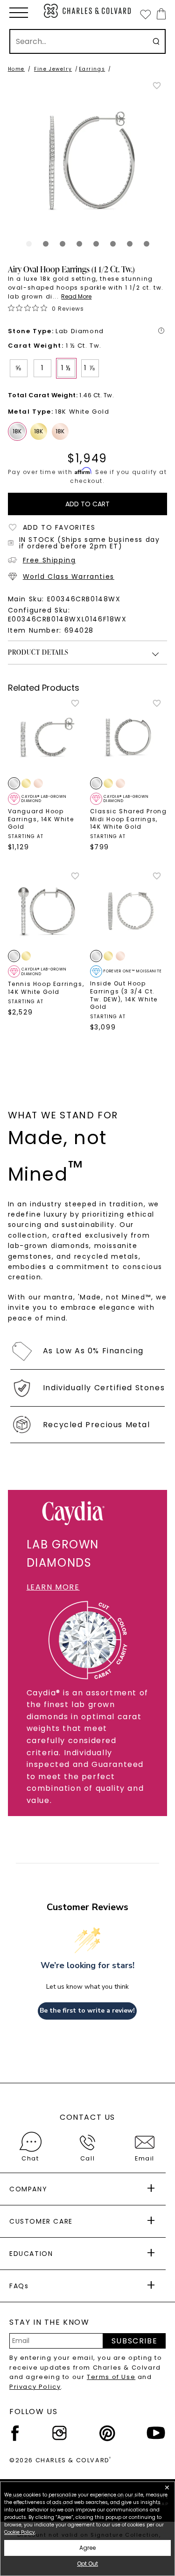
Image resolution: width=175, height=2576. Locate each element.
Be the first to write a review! (87, 2010)
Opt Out (87, 2564)
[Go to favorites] (145, 14)
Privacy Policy (35, 2387)
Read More (76, 296)
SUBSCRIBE (134, 2341)
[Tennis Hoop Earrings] (47, 910)
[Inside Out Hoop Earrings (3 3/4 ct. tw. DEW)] (129, 910)
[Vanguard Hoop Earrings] (47, 737)
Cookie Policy (20, 2532)
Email (145, 2158)
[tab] (29, 244)
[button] (19, 13)
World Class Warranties (69, 576)
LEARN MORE (53, 1587)
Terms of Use (111, 2377)
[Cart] (159, 14)
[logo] (88, 11)
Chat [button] (30, 2158)
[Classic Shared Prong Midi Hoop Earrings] (129, 737)
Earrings (92, 69)
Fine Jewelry (53, 69)
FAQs (19, 2286)
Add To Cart (87, 504)
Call (87, 2158)
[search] (156, 41)
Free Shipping (49, 560)
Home (16, 69)
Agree (87, 2548)
